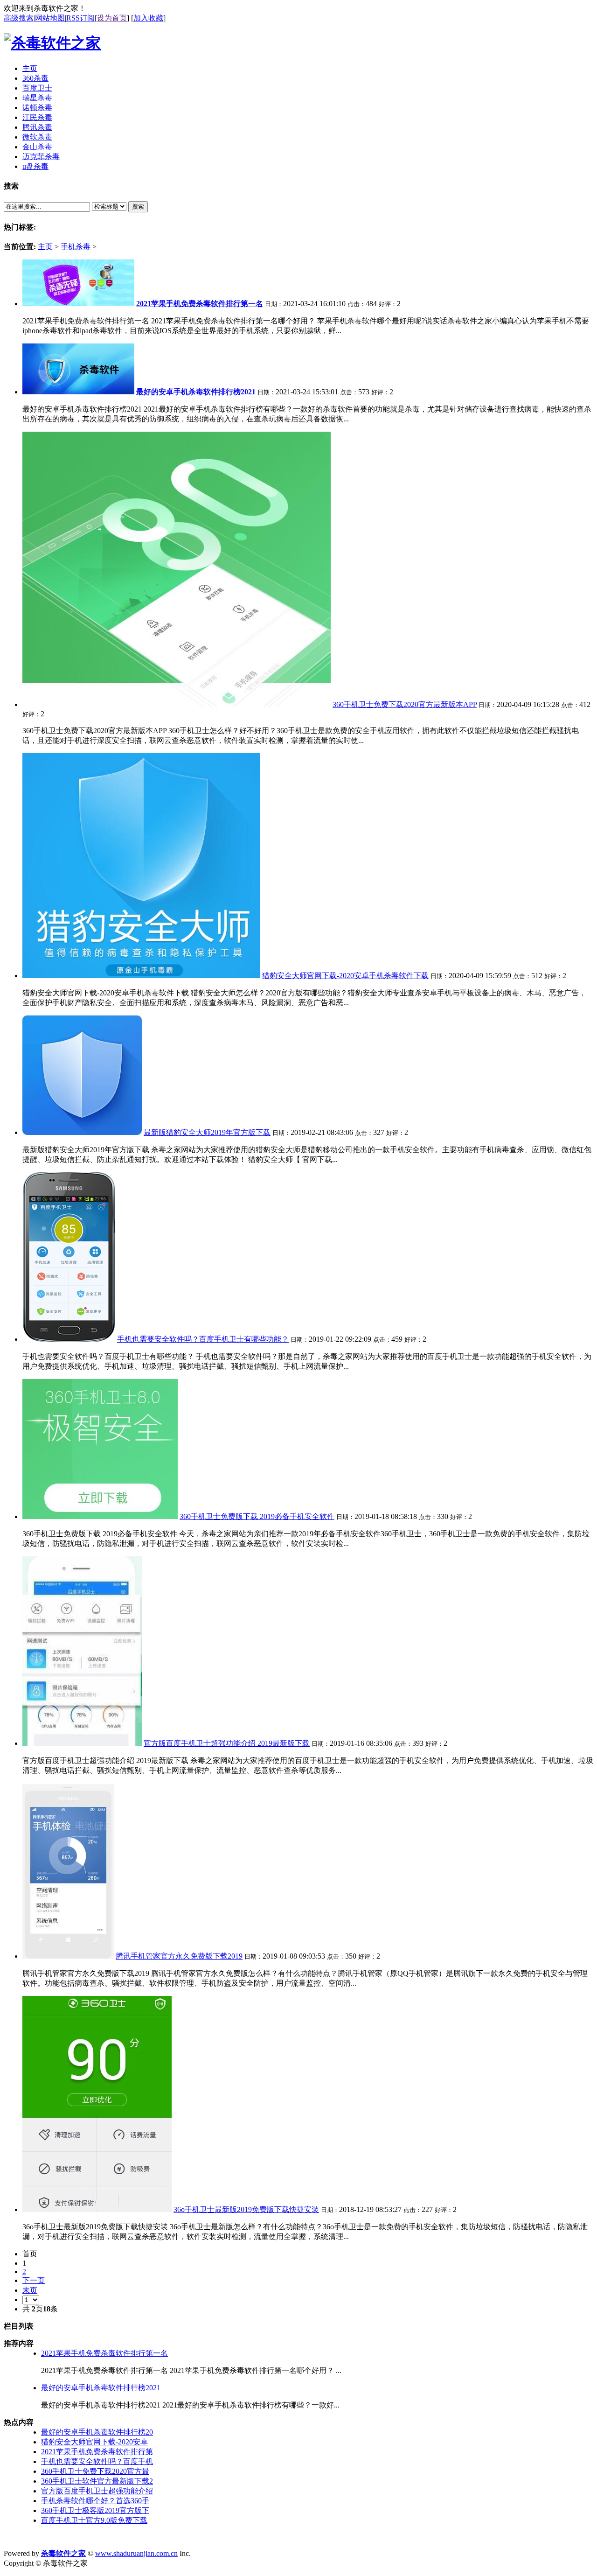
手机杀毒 (76, 247)
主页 (45, 247)
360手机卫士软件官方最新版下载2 (97, 2481)
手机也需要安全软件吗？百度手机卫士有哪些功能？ (203, 1339)
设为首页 (112, 18)
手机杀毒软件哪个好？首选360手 (95, 2501)
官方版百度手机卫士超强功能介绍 (97, 2491)
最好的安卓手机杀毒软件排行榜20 (97, 2432)
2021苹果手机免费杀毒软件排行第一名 (104, 2353)
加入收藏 (148, 18)
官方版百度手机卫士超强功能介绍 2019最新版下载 (227, 1743)
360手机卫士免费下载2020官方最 (95, 2471)
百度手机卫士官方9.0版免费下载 (94, 2520)
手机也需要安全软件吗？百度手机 (97, 2461)
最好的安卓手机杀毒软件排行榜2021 (101, 2388)
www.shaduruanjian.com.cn (136, 2553)
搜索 (138, 206)
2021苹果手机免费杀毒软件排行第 (97, 2452)
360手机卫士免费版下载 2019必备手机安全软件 (257, 1516)
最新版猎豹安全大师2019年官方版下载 (207, 1132)
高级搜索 (19, 18)
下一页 (34, 2280)
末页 (30, 2290)
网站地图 (50, 18)
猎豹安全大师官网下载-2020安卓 (94, 2442)
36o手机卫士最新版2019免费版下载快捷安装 (246, 2209)
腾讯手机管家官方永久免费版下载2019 (179, 1956)
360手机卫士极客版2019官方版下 (95, 2510)
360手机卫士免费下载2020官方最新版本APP (405, 704)
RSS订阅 (80, 18)
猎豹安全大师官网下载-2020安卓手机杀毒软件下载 (345, 976)
